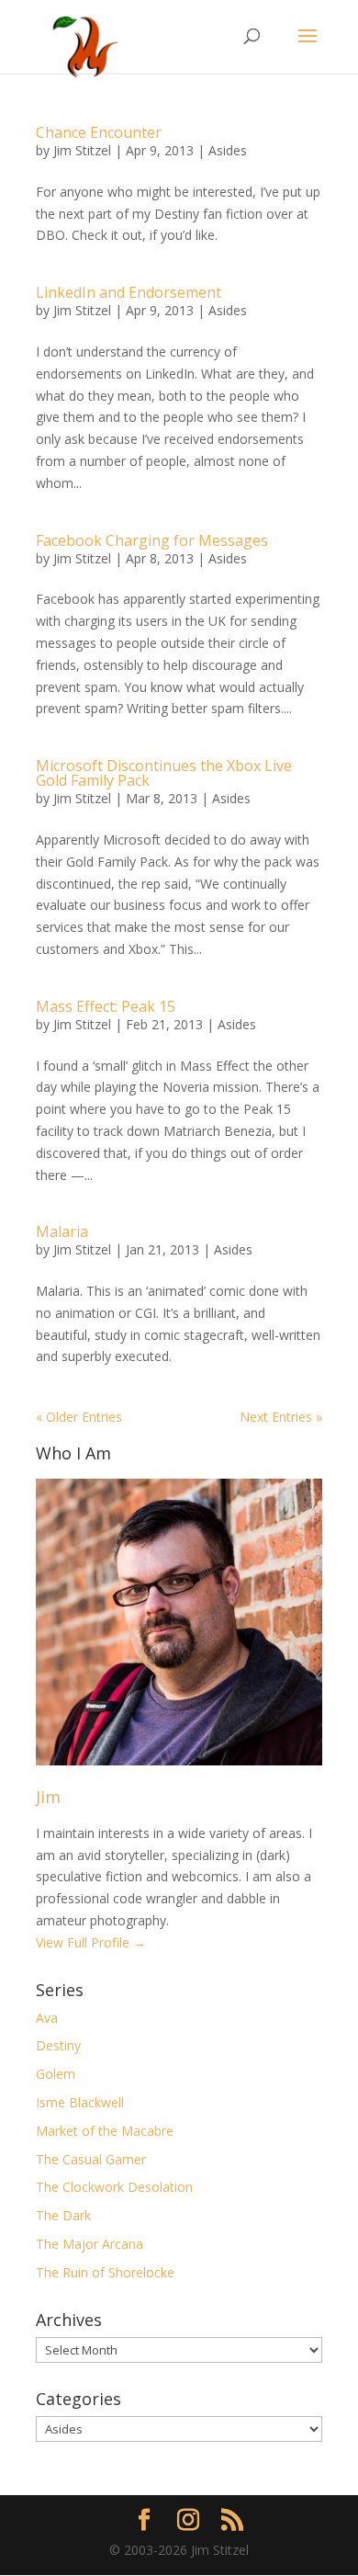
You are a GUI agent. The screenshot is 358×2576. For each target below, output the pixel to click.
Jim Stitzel (82, 150)
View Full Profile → (91, 1942)
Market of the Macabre (105, 2131)
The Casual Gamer (91, 2159)
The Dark (63, 2215)
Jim (48, 1797)
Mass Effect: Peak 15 (106, 1006)
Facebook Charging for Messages (152, 540)
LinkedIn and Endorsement (129, 292)
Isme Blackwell (80, 2102)
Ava (47, 2018)
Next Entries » (281, 1417)
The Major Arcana (89, 2244)
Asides (228, 150)
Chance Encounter (99, 132)
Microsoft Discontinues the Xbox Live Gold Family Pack (164, 773)
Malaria (62, 1231)
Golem (56, 2074)
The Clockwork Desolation (114, 2187)
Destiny (58, 2045)
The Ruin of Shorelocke (105, 2272)
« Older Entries (79, 1417)
